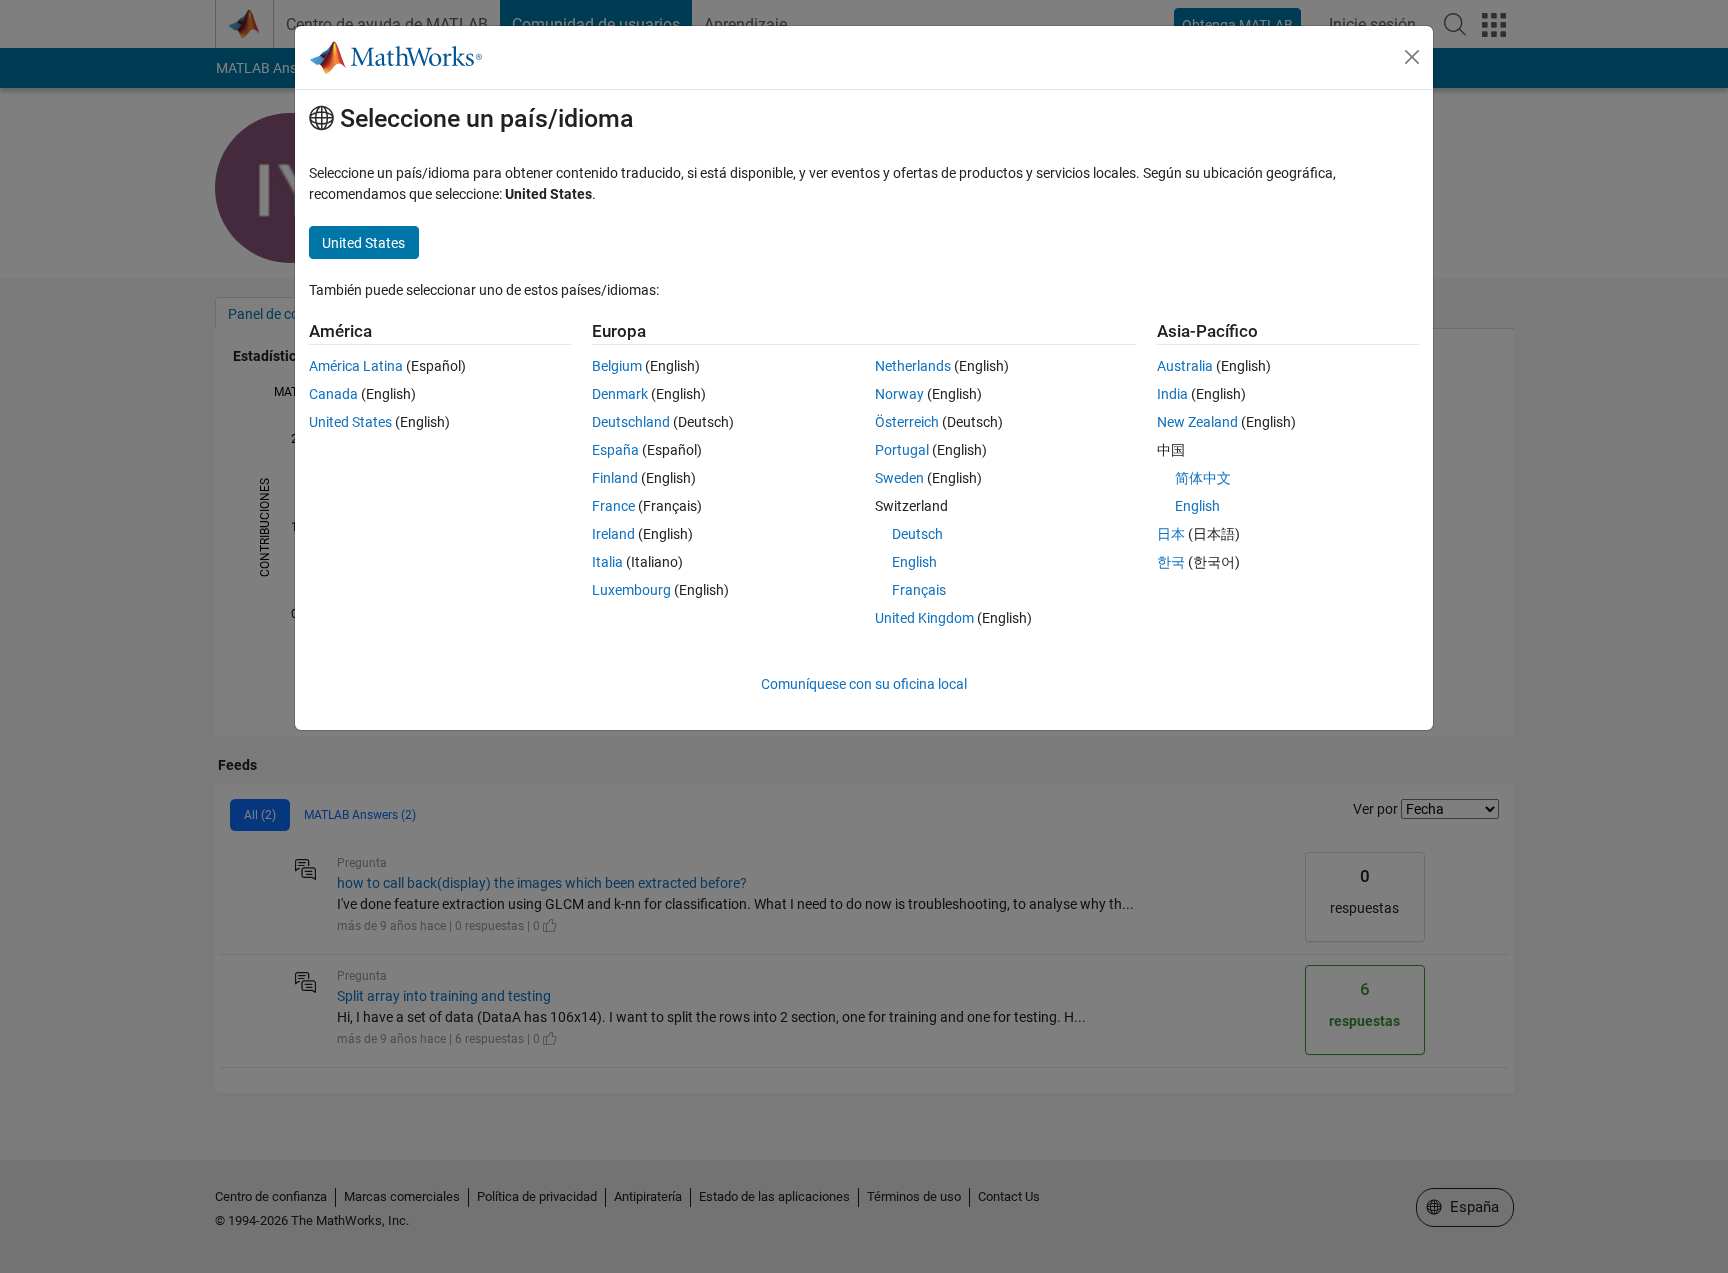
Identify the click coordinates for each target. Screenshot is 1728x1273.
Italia (607, 562)
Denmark (620, 394)
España (615, 450)
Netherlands (913, 366)
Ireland (613, 534)
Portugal (902, 450)
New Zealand (1197, 422)
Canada (333, 394)
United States (350, 422)
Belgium (617, 366)
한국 (1171, 562)
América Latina (356, 366)
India (1172, 394)
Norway (899, 394)
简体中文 (1203, 478)
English (914, 562)
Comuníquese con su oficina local (864, 684)
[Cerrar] (1412, 57)
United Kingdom (924, 618)
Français (919, 590)
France (613, 506)
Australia (1185, 366)
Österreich (907, 422)
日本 (1171, 534)
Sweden (899, 478)
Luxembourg (631, 590)
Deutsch (917, 534)
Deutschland (631, 422)
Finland (615, 478)
